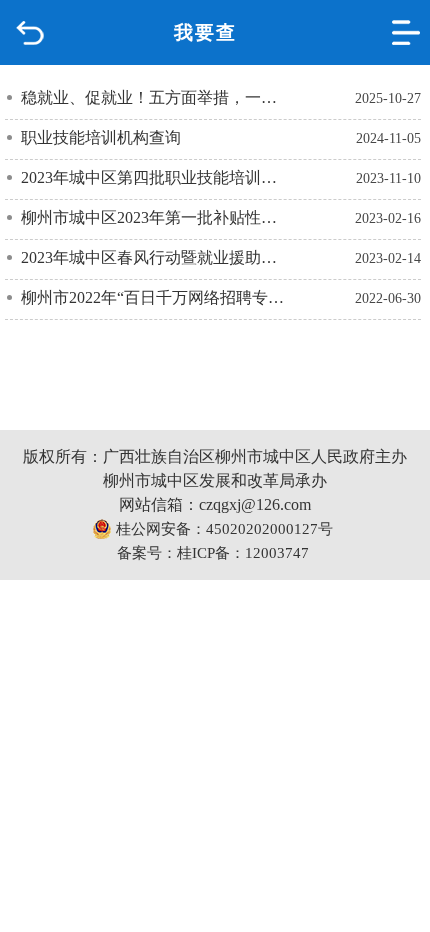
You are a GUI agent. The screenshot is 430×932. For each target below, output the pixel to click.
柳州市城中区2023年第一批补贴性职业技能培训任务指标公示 (154, 217)
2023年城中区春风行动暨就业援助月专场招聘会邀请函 (154, 257)
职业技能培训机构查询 (101, 137)
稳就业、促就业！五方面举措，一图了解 (154, 97)
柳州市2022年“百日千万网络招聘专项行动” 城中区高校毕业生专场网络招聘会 (154, 297)
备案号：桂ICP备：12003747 (213, 552)
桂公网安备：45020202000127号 (222, 528)
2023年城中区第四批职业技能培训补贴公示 (154, 177)
